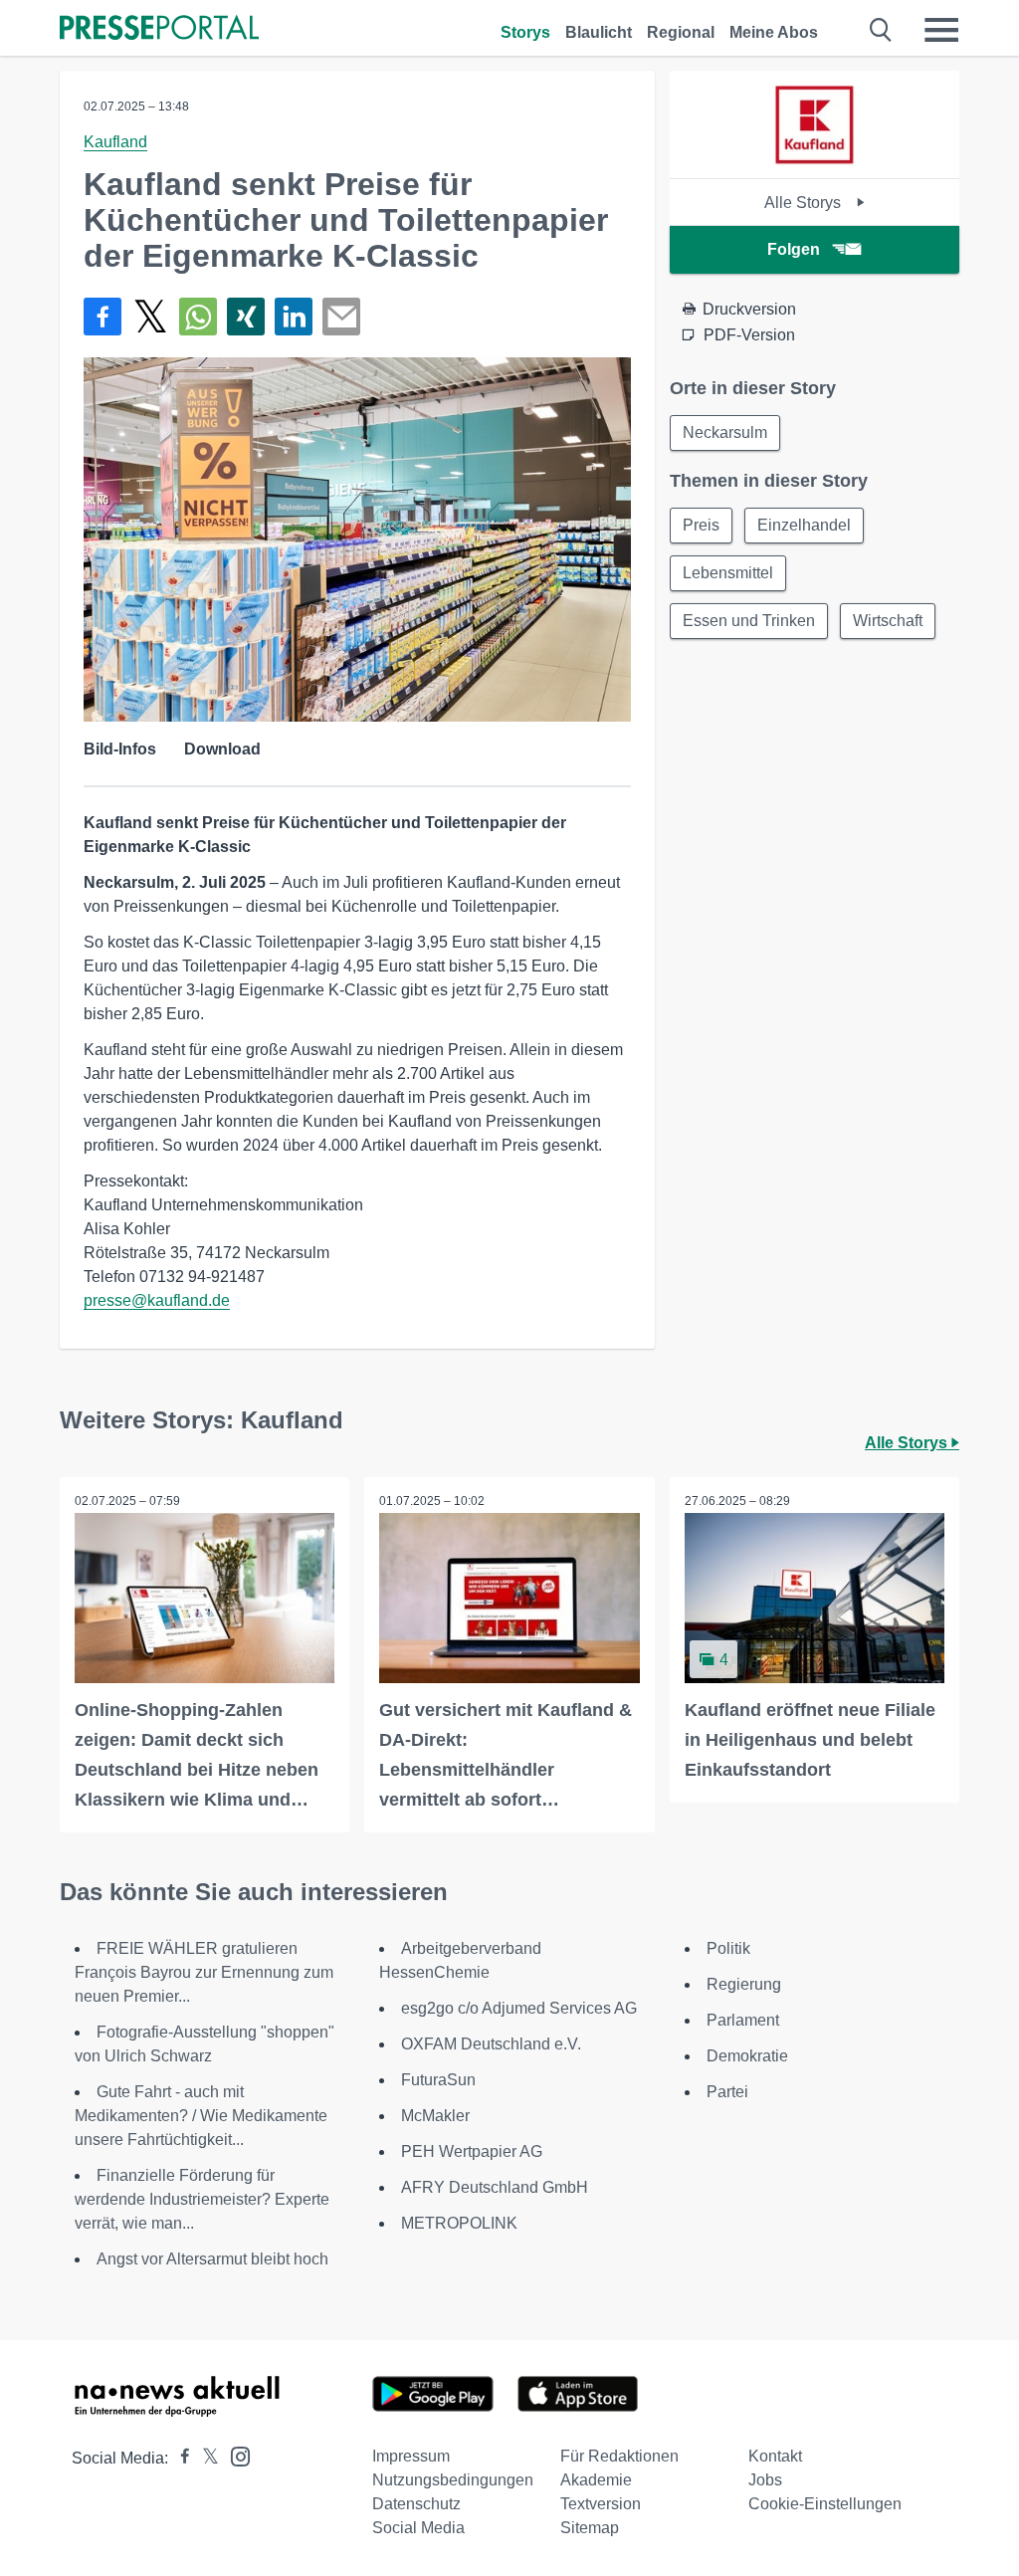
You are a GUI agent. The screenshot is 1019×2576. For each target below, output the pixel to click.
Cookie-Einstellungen (825, 2504)
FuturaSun (438, 2080)
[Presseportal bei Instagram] (234, 2455)
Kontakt (775, 2456)
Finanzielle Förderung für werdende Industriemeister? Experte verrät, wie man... (202, 2199)
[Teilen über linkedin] (294, 317)
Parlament (743, 2020)
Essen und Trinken (749, 621)
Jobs (765, 2480)
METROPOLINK (459, 2223)
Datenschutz (416, 2504)
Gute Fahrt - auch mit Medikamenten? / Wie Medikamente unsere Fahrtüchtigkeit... (201, 2116)
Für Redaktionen (619, 2456)
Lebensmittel (728, 573)
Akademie (596, 2480)
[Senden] (341, 317)
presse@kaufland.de (157, 1300)
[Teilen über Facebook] (102, 317)
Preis (701, 525)
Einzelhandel (804, 525)
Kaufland (115, 142)
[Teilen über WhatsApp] (198, 317)
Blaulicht (599, 32)
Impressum (411, 2456)
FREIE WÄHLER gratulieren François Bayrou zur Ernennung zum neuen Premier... (204, 1972)
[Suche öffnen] (881, 30)
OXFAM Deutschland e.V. (491, 2044)
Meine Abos (774, 32)
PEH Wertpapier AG (472, 2151)
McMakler (435, 2116)
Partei (727, 2092)
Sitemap (590, 2528)
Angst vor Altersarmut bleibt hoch (212, 2259)
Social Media (418, 2528)
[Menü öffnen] (941, 30)
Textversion (601, 2504)
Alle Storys (805, 203)
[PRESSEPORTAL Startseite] (159, 29)
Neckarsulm (725, 432)
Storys (525, 32)
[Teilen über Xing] (246, 317)
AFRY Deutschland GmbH (495, 2187)
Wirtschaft (888, 621)
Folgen (794, 249)
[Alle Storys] (814, 161)
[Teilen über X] (150, 317)
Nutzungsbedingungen (453, 2480)
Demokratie (747, 2056)
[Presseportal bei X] (204, 2458)
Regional (681, 32)
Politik (728, 1948)
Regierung (744, 1984)
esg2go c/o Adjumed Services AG (519, 2008)
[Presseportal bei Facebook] (179, 2458)
